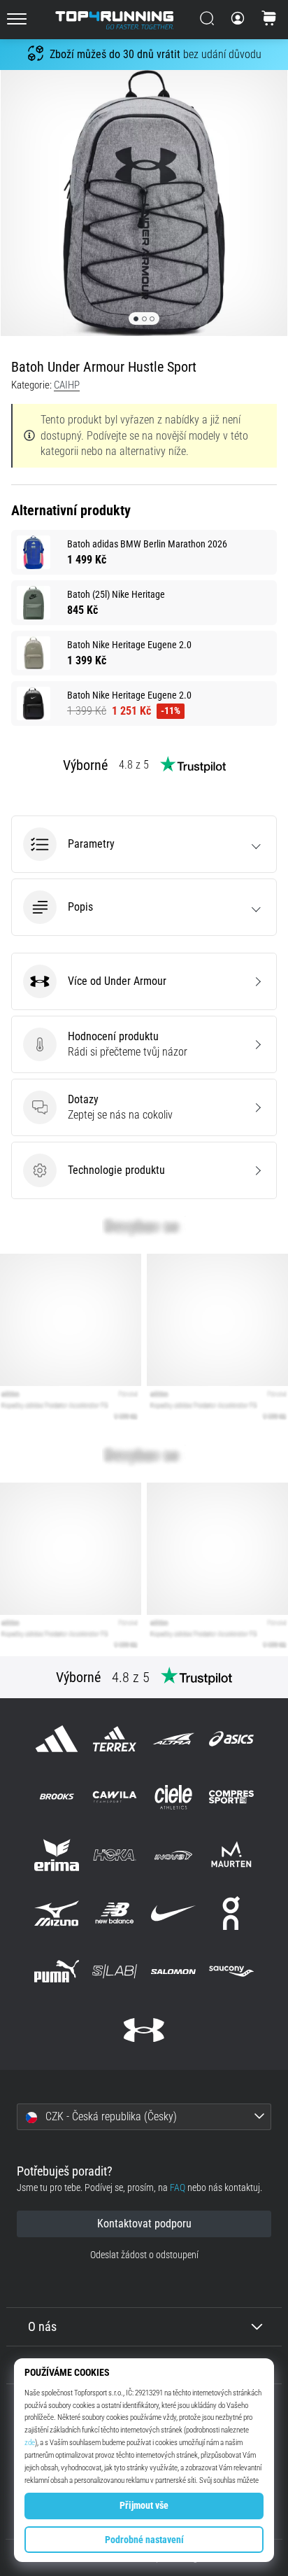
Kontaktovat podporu (144, 2224)
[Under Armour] (144, 2030)
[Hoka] (115, 1855)
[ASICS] (231, 1738)
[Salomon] (173, 1972)
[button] (144, 844)
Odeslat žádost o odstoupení (144, 2255)
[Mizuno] (57, 1913)
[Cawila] (115, 1797)
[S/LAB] (115, 1972)
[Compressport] (231, 1797)
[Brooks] (57, 1797)
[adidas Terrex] (115, 1738)
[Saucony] (231, 1972)
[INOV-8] (173, 1855)
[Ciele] (173, 1797)
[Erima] (57, 1855)
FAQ (178, 2188)
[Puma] (57, 1972)
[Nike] (173, 1913)
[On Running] (231, 1913)
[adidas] (57, 1738)
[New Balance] (115, 1913)
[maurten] (231, 1855)
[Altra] (173, 1738)
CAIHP (67, 385)
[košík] (269, 20)
